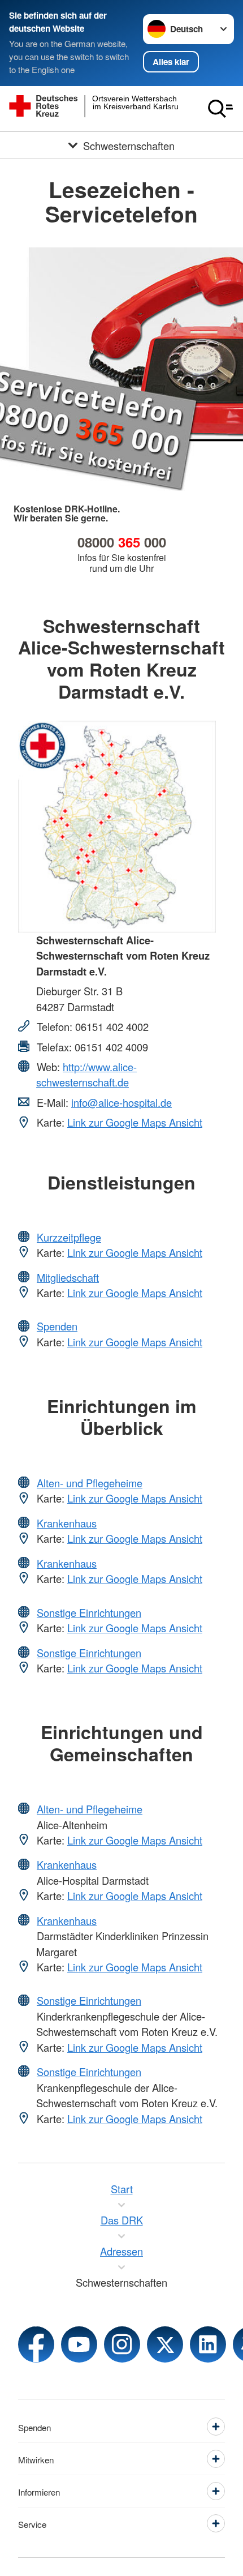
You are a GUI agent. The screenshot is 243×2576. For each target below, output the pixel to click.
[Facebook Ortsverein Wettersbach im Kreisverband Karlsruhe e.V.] (36, 2344)
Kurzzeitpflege (69, 1237)
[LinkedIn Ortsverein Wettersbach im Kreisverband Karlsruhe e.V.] (208, 2344)
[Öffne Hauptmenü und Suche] (220, 109)
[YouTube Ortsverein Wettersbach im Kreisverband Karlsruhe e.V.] (79, 2344)
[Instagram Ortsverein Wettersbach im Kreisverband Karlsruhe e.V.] (122, 2344)
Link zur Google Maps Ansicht (135, 1122)
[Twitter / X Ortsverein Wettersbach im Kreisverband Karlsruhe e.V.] (165, 2344)
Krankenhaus (67, 1523)
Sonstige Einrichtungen (89, 1612)
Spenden (57, 1326)
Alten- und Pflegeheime (90, 1483)
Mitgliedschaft (68, 1277)
